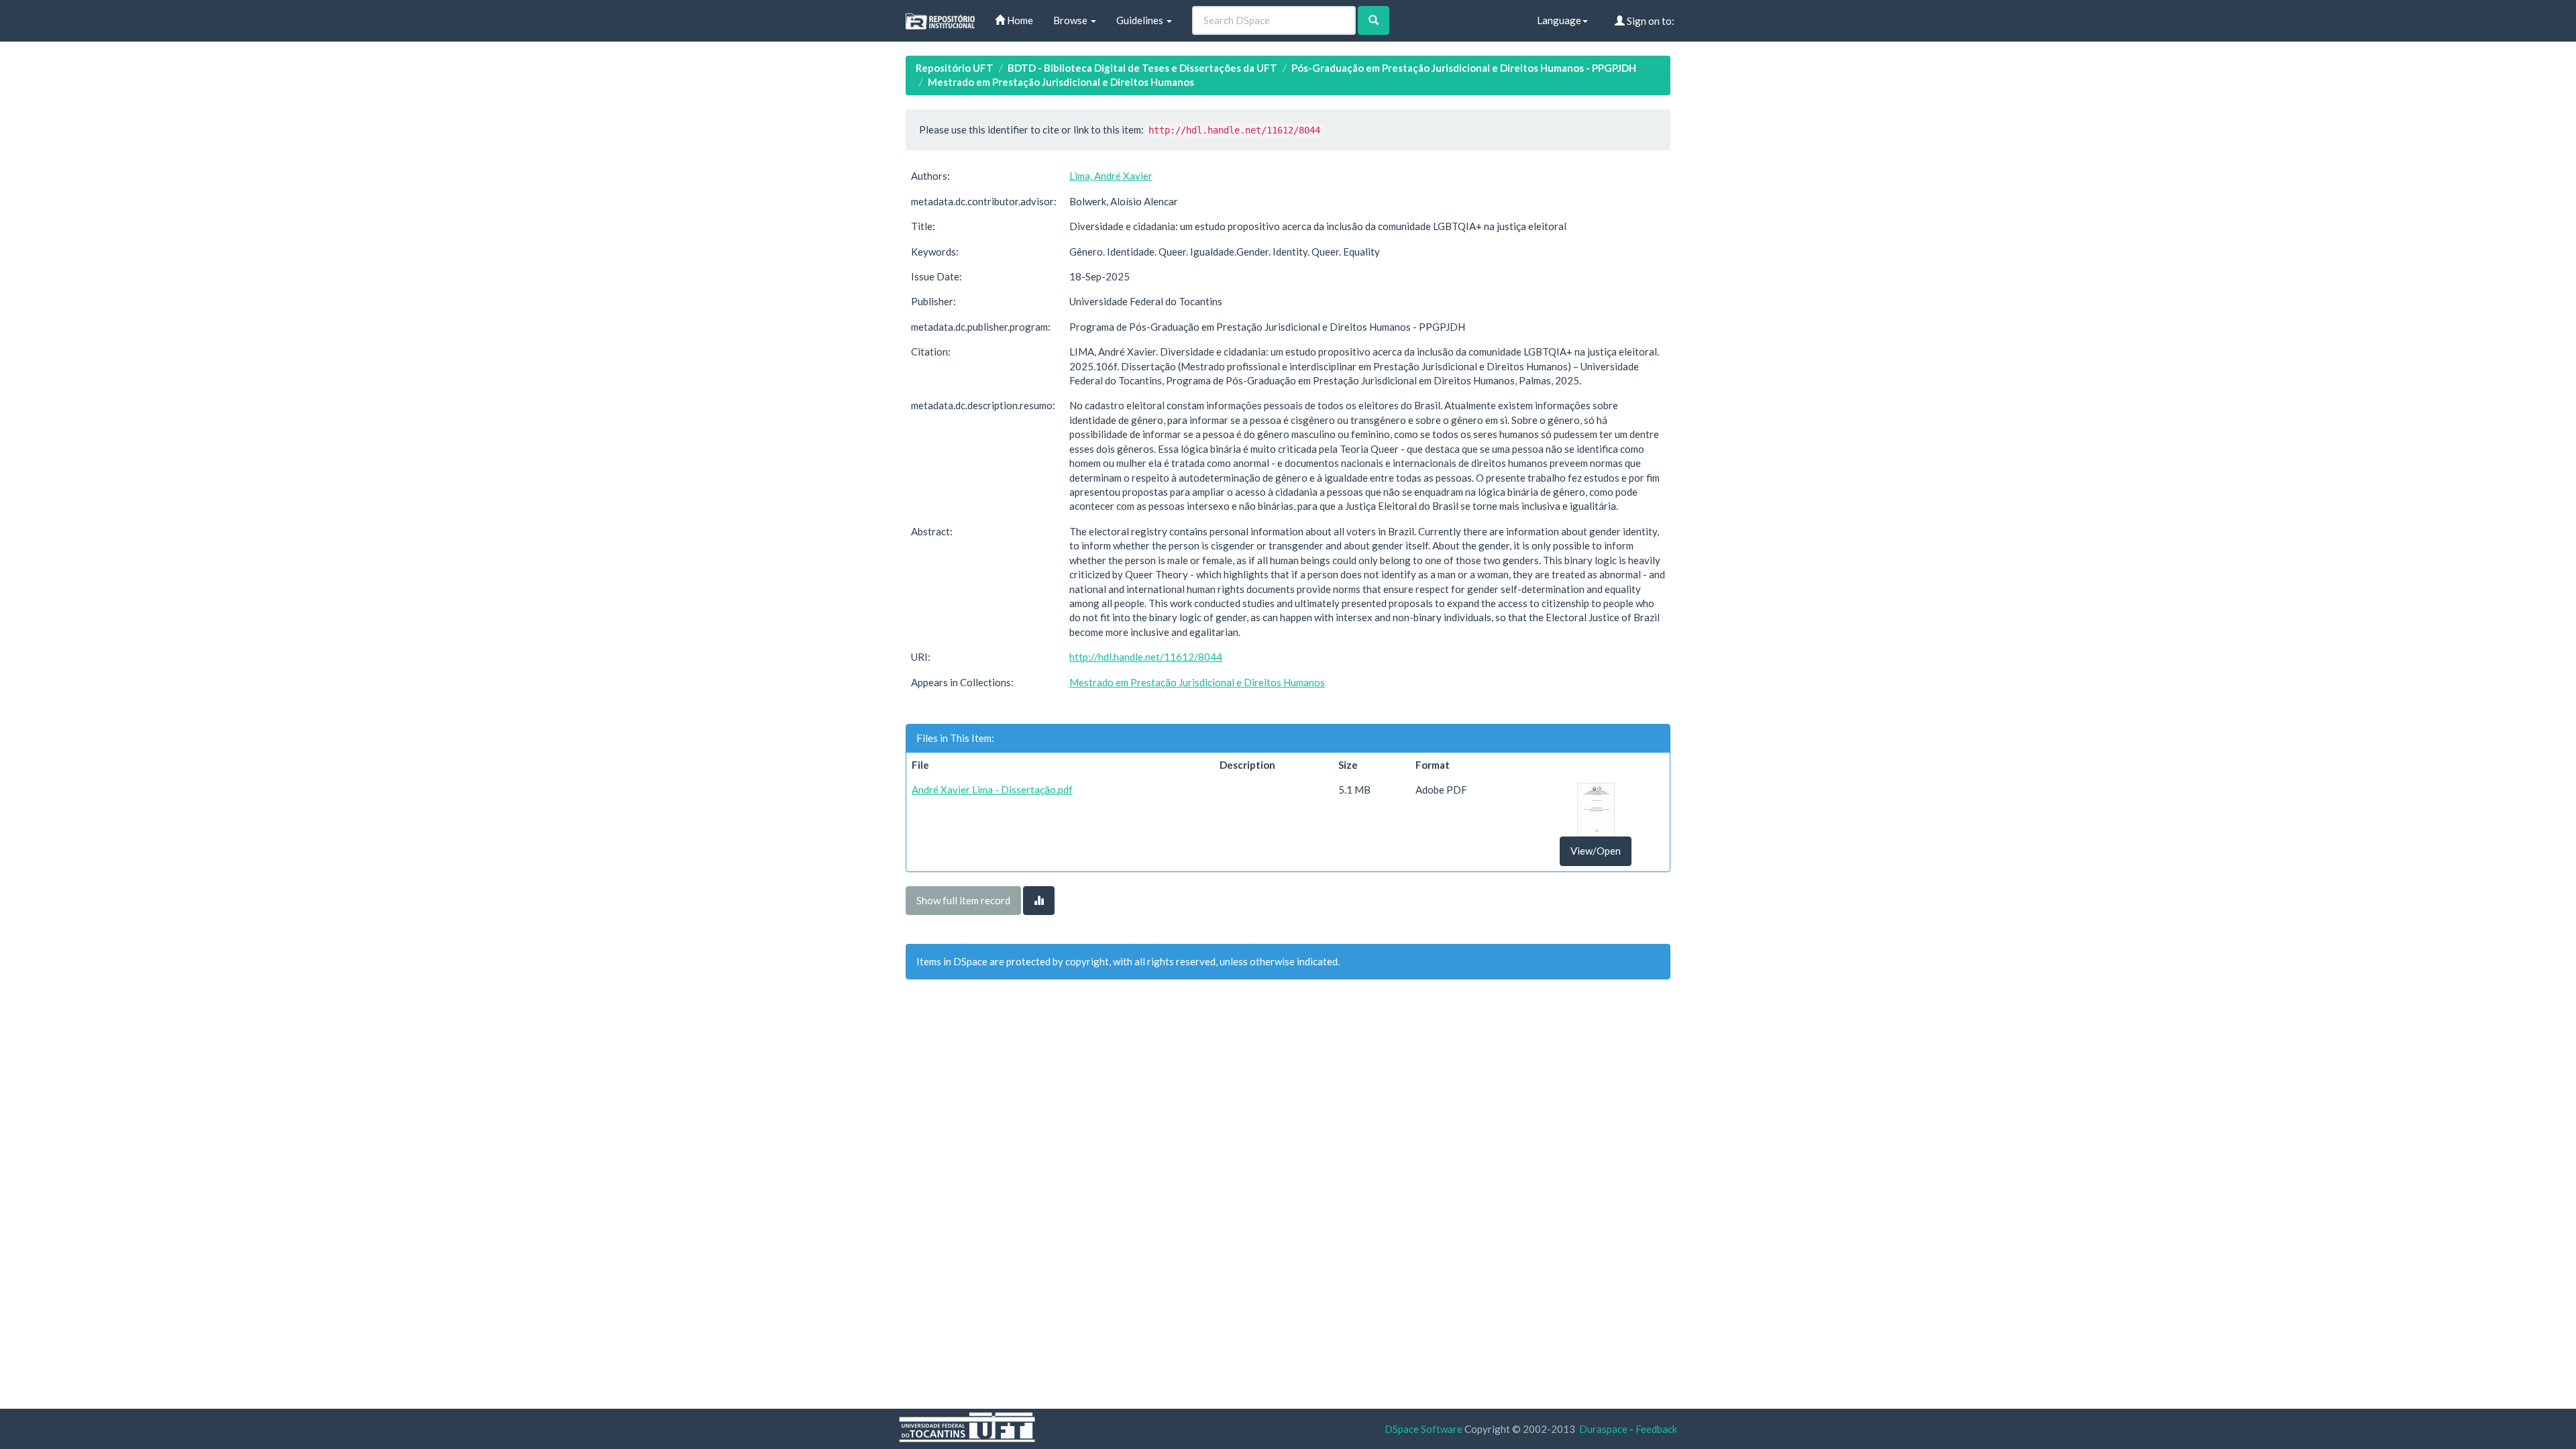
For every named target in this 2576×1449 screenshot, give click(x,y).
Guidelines (1141, 20)
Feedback (1656, 1429)
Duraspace (1603, 1429)
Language (1559, 20)
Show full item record (963, 900)
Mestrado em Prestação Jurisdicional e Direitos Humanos (1061, 82)
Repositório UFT (955, 68)
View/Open (1596, 851)
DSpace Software (1424, 1429)
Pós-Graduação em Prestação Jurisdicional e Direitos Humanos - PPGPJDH (1464, 68)
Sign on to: (1650, 21)
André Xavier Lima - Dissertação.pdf (992, 790)
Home (1019, 20)
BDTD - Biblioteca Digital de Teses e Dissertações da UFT (1142, 68)
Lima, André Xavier (1111, 176)
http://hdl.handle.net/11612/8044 (1146, 657)
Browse (1071, 20)
